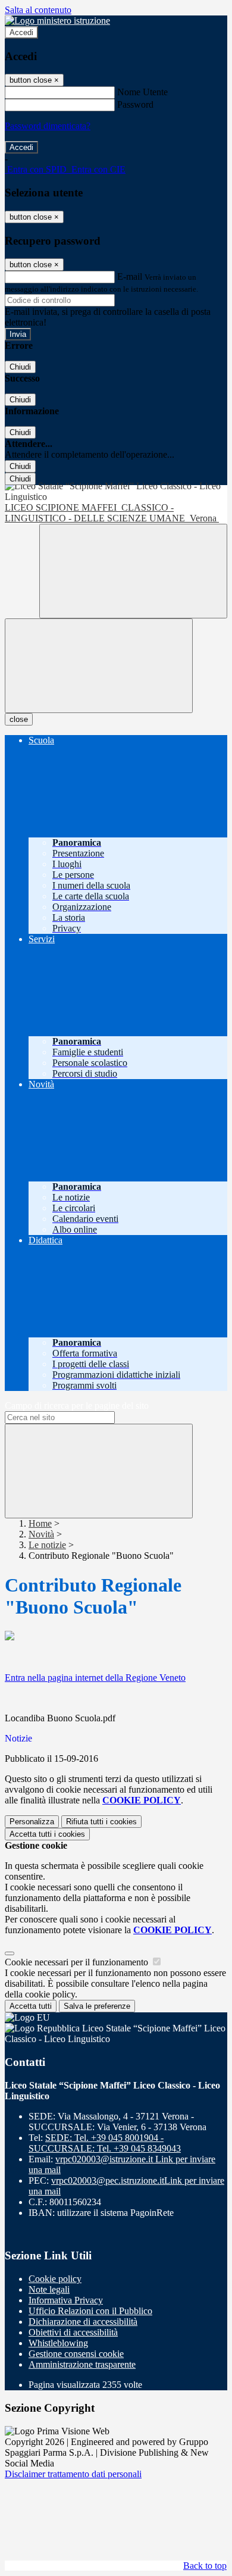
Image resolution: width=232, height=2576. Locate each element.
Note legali (49, 2289)
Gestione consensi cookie (76, 2354)
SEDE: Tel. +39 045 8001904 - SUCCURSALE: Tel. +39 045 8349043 (105, 2143)
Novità (41, 1534)
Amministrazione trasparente (82, 2364)
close (19, 719)
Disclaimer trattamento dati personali (73, 2474)
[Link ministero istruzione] (57, 21)
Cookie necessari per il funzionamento (78, 1962)
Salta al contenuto (38, 10)
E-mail (130, 276)
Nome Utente (142, 92)
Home (40, 1523)
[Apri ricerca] (133, 571)
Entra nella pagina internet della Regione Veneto (95, 1678)
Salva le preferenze (97, 2006)
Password (135, 104)
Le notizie (47, 1545)
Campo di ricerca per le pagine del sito (77, 1406)
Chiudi (20, 367)
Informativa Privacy (66, 2300)
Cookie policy (55, 2279)
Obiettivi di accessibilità (73, 2332)
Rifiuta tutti (101, 1822)
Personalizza (32, 1822)
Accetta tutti (47, 1834)
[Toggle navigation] (99, 666)
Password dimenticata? (48, 126)
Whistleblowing (58, 2343)
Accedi (21, 32)
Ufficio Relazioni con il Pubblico (90, 2311)
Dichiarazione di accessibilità (83, 2322)
